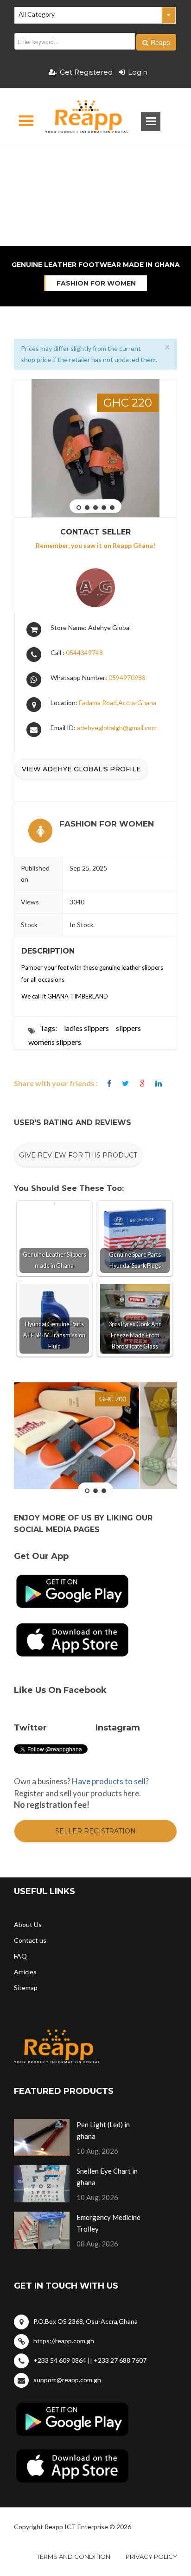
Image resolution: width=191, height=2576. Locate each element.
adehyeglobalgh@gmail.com (117, 728)
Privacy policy (151, 2557)
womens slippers (55, 1042)
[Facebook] (109, 1084)
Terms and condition (73, 2557)
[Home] (79, 118)
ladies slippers (86, 1028)
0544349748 (84, 652)
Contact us (30, 1940)
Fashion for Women (96, 283)
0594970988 (127, 677)
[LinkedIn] (159, 1084)
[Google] (142, 1084)
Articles (25, 1972)
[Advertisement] (95, 165)
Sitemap (26, 1988)
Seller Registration (95, 1831)
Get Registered (86, 72)
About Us (28, 1924)
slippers (128, 1028)
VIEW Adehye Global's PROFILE (81, 769)
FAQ (20, 1956)
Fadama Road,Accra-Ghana (118, 703)
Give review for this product (78, 1155)
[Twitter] (125, 1084)
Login (138, 72)
